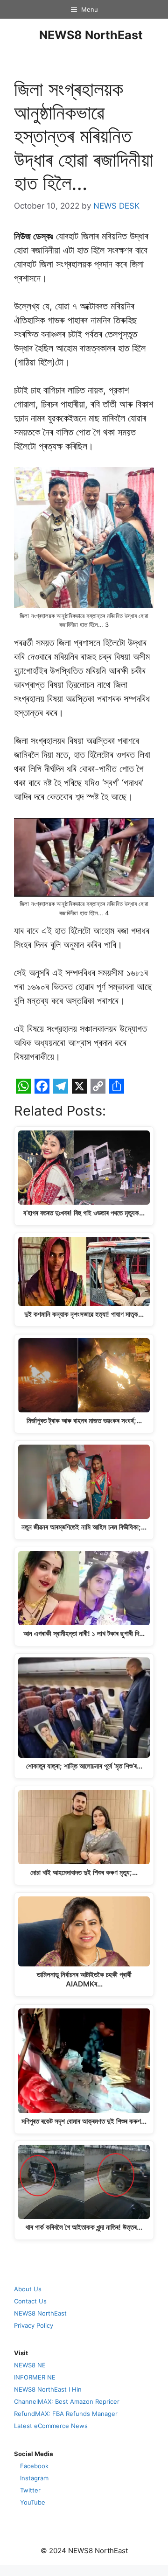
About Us (28, 2289)
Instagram (34, 2478)
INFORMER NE (35, 2377)
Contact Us (30, 2301)
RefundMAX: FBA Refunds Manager (66, 2414)
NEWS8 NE (30, 2365)
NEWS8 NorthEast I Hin (48, 2389)
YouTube (33, 2502)
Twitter (30, 2490)
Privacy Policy (34, 2325)
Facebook (34, 2466)
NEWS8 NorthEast (91, 35)
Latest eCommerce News (51, 2426)
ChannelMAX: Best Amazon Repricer (67, 2401)
